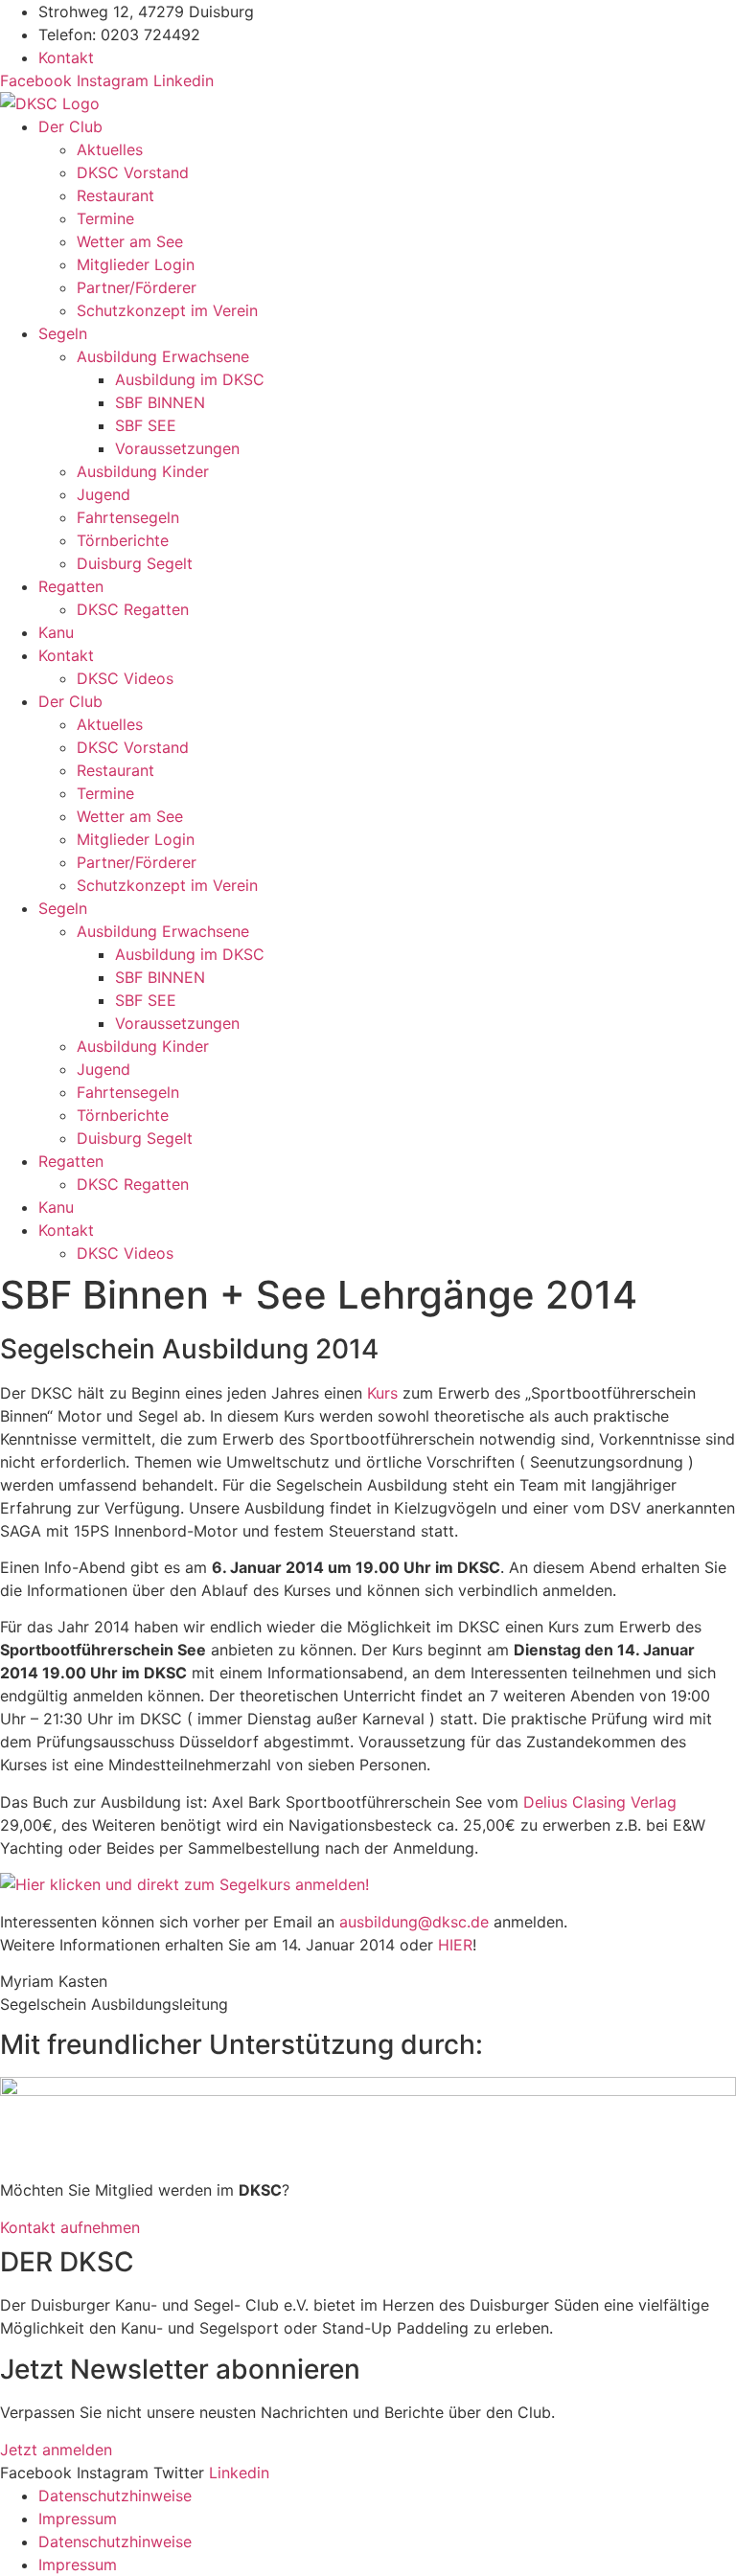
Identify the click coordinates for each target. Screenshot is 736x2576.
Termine (105, 218)
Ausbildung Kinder (143, 471)
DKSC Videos (125, 678)
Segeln (63, 333)
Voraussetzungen (177, 448)
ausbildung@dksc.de (414, 1922)
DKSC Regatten (133, 609)
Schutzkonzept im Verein (167, 310)
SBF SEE (146, 425)
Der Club (70, 126)
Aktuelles (110, 149)
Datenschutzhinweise (115, 2496)
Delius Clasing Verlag (600, 1802)
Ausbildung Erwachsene (163, 356)
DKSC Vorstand (133, 172)
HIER (455, 1945)
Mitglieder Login (136, 264)
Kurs (382, 1393)
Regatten (71, 586)
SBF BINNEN (160, 402)
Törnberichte (123, 540)
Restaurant (115, 195)
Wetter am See (130, 241)
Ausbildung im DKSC (190, 379)
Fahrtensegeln (128, 517)
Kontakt (66, 655)
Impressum (78, 2519)
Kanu (56, 632)
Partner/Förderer (137, 287)
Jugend (103, 494)
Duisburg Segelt (135, 563)
